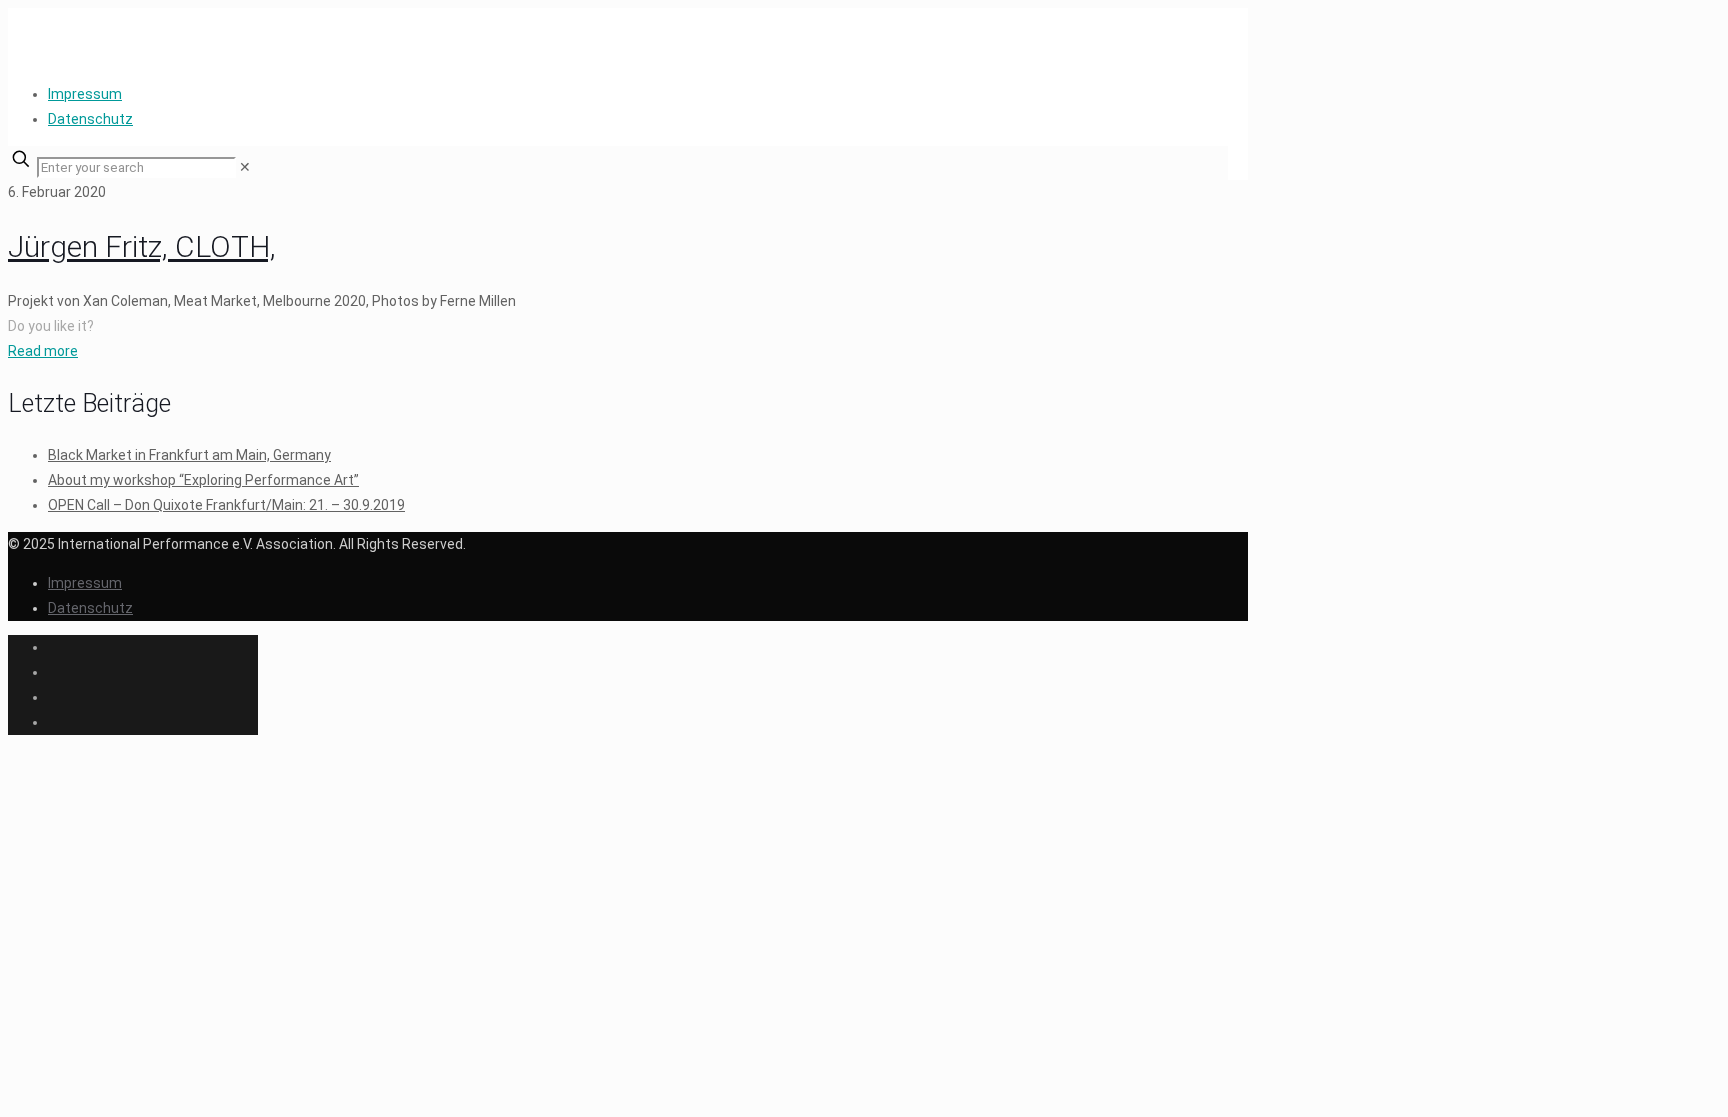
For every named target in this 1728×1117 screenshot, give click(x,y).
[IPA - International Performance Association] (10, 38)
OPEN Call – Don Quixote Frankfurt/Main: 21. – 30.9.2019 (226, 505)
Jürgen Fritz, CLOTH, (142, 246)
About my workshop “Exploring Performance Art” (203, 480)
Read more (43, 351)
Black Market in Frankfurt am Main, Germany (189, 455)
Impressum (85, 94)
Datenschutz (90, 119)
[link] (245, 167)
